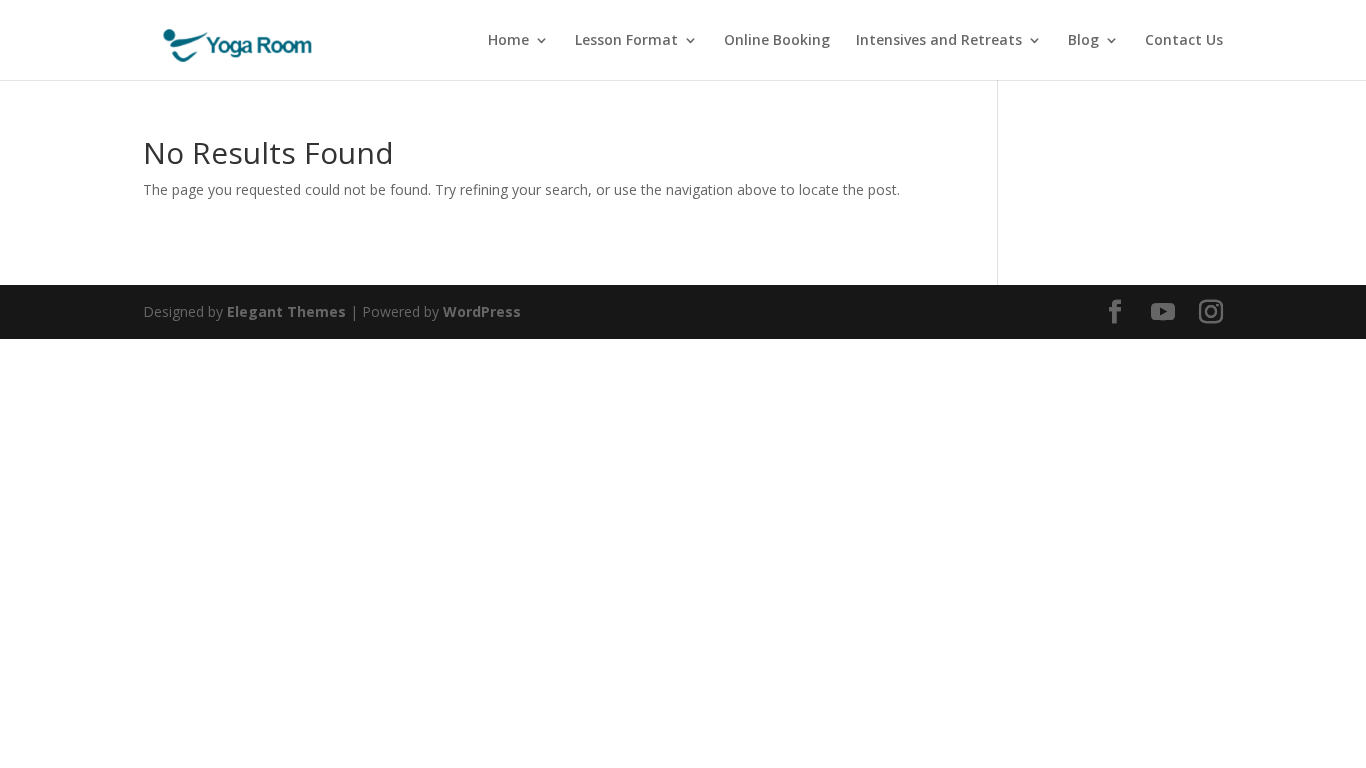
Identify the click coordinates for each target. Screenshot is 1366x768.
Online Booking (777, 41)
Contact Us (1184, 41)
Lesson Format (626, 41)
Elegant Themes (286, 311)
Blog (1083, 41)
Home (508, 41)
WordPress (482, 311)
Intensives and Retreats (939, 41)
